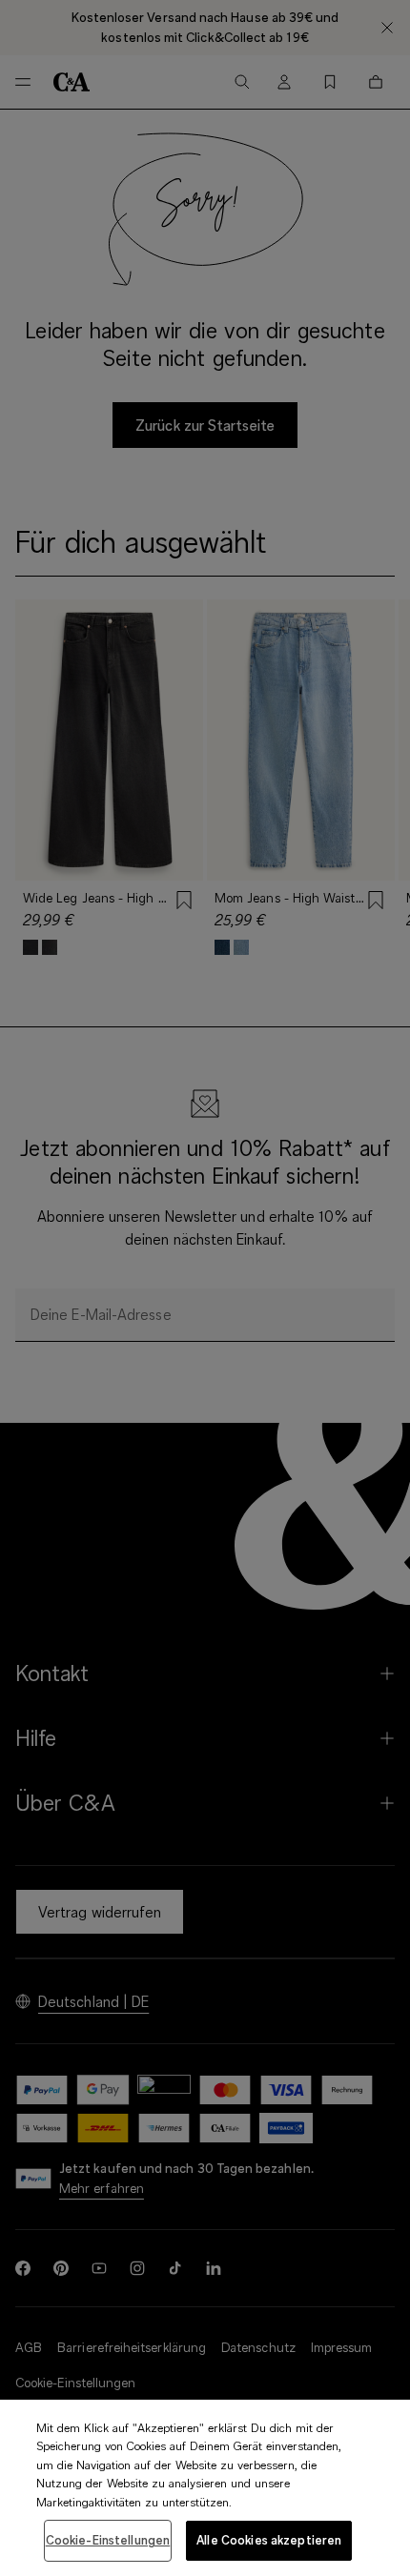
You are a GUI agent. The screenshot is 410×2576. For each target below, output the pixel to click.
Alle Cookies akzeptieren (269, 2540)
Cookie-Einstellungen (108, 2540)
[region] (205, 2488)
